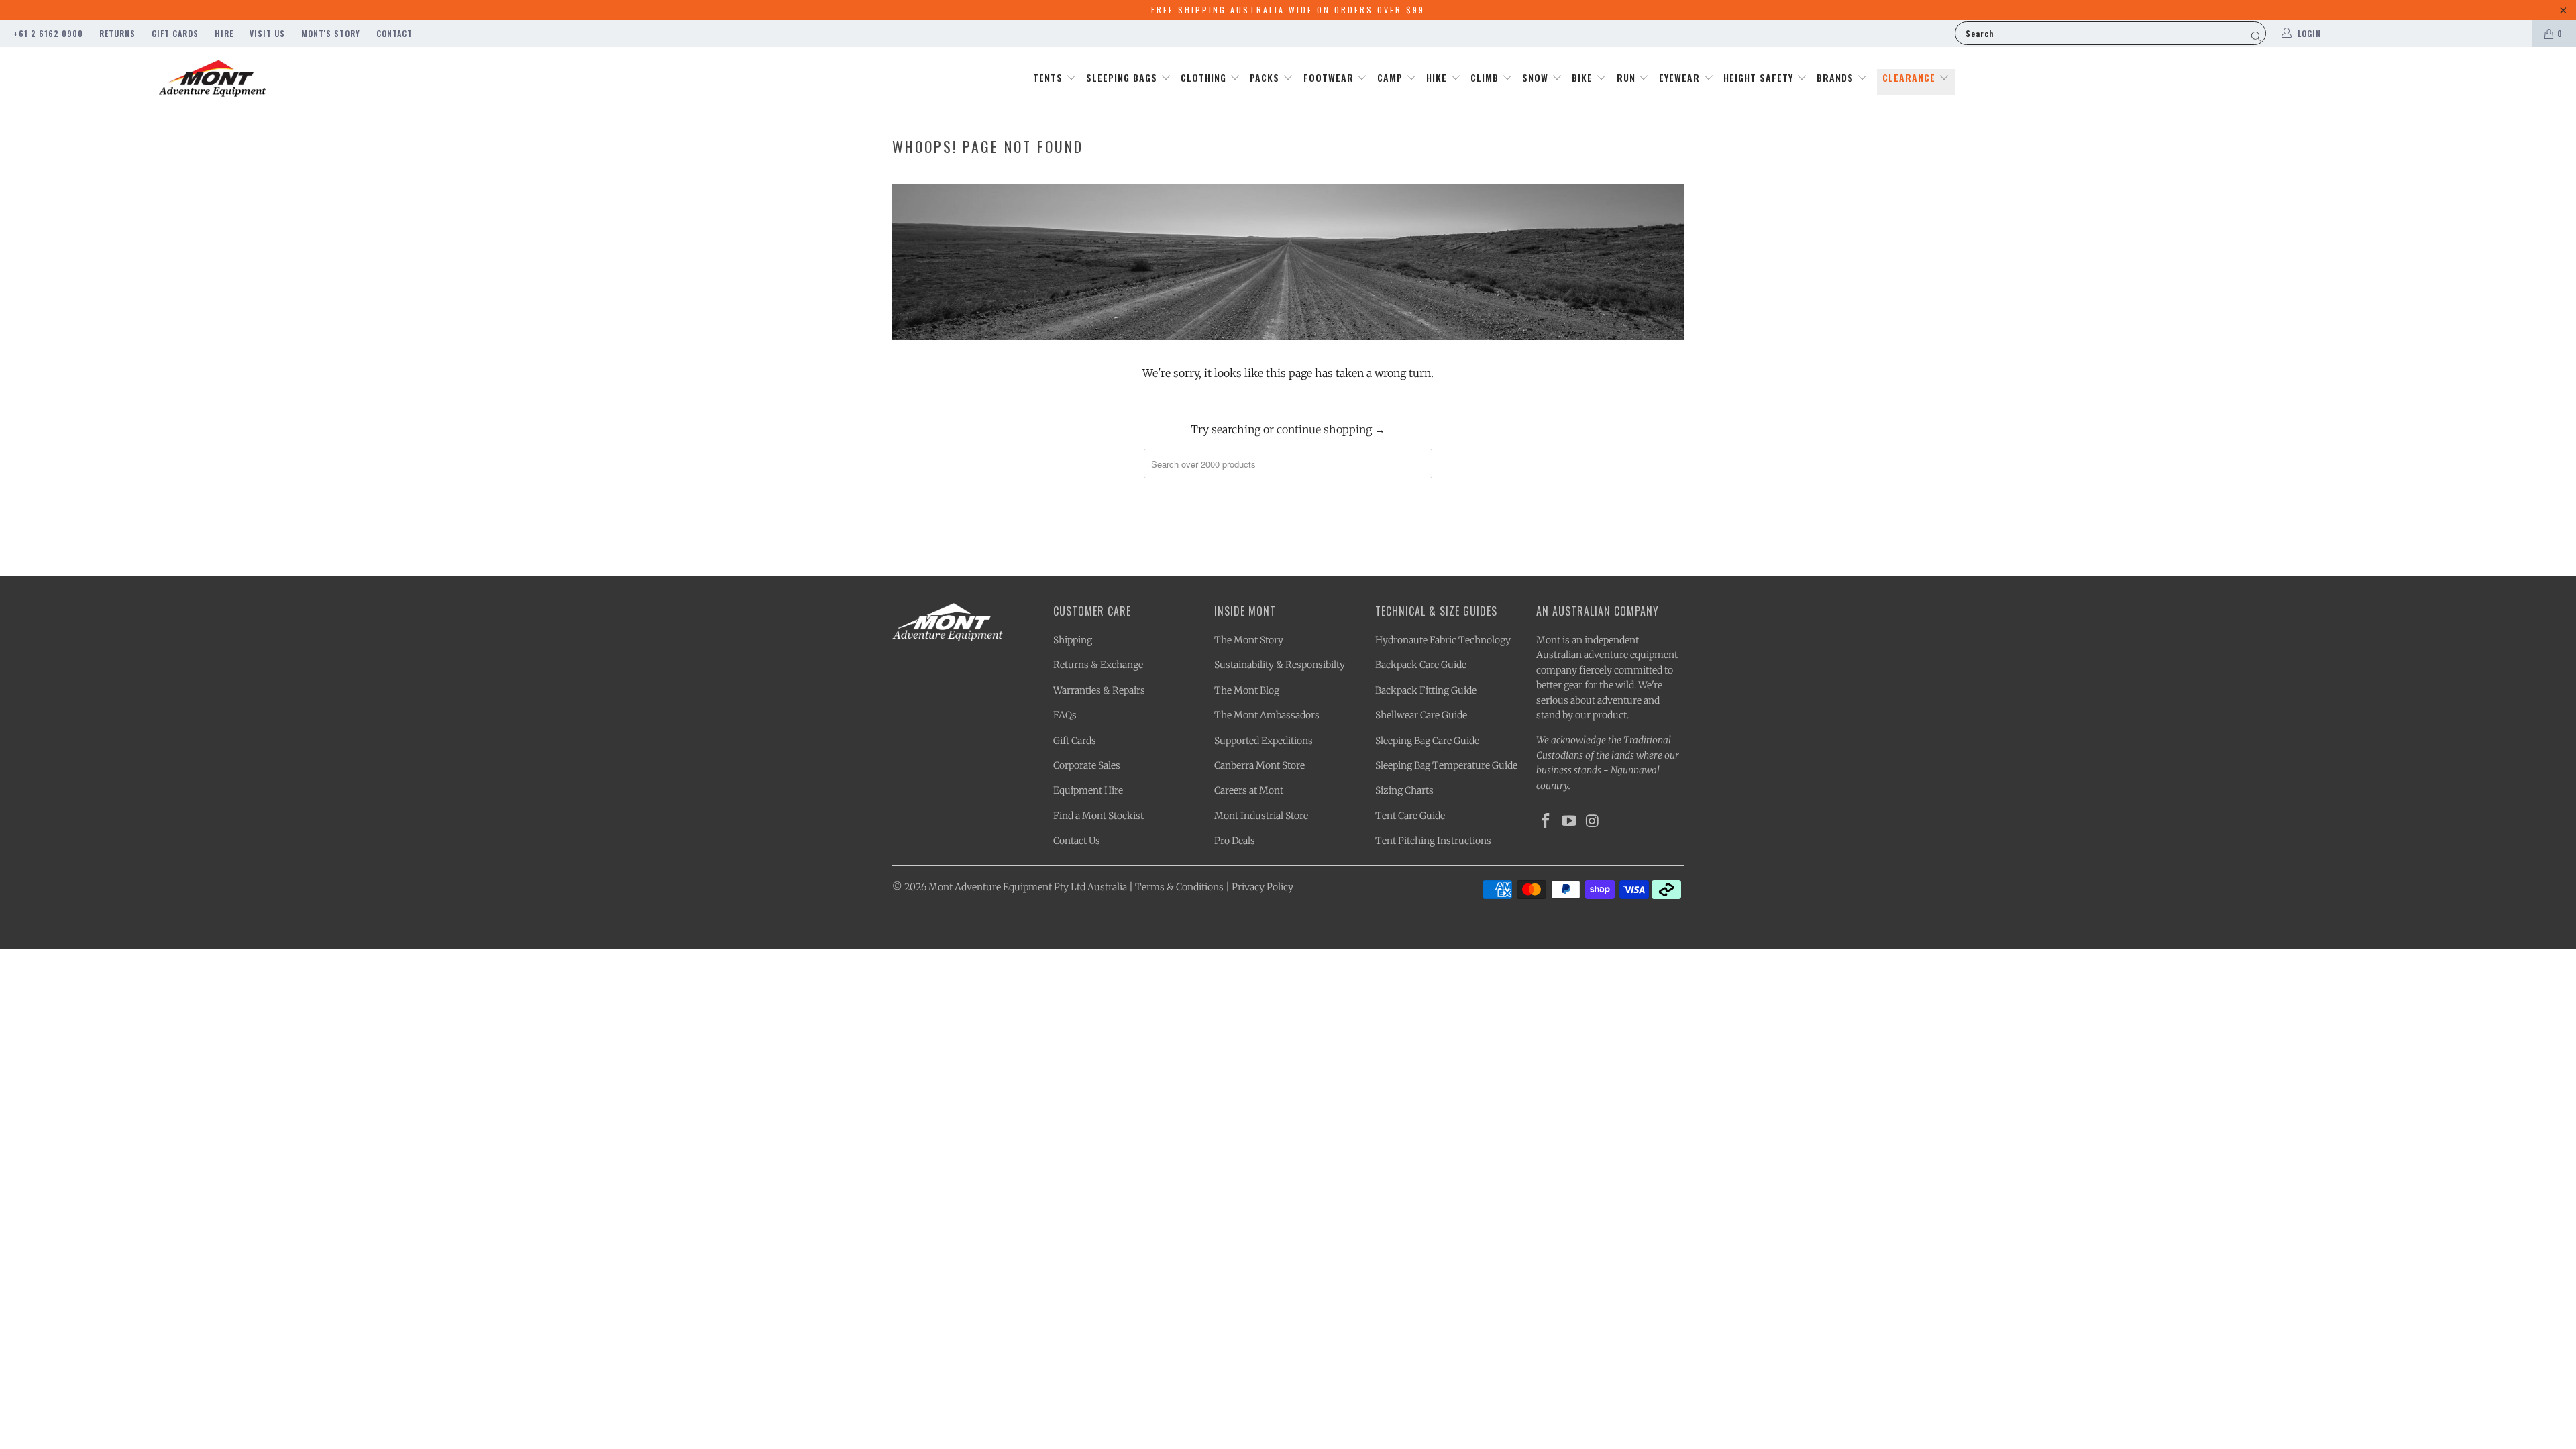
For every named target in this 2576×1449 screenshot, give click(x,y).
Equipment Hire (1088, 790)
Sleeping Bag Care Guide (1427, 741)
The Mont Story (1249, 640)
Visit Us (267, 33)
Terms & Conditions (1179, 887)
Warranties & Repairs (1099, 690)
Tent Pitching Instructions (1433, 841)
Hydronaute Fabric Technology (1443, 640)
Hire (224, 33)
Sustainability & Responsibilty (1280, 665)
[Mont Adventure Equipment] (213, 80)
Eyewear (1681, 77)
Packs (1266, 77)
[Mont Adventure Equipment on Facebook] (1546, 821)
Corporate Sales (1087, 765)
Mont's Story (331, 33)
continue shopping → (1331, 429)
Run (1628, 77)
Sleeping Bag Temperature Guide (1446, 765)
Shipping (1073, 640)
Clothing (1205, 77)
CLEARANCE (1911, 77)
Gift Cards (175, 33)
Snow (1537, 77)
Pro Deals (1235, 841)
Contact (394, 33)
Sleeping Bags (1123, 77)
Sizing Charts (1404, 790)
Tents (1050, 77)
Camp (1392, 77)
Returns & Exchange (1098, 665)
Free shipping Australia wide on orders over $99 (1288, 10)
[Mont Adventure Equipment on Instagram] (1593, 821)
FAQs (1065, 715)
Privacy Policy (1263, 887)
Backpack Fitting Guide (1426, 690)
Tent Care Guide (1410, 816)
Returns (117, 33)
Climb (1486, 77)
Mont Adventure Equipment (990, 887)
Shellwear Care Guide (1421, 715)
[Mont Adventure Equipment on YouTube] (1570, 821)
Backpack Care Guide (1421, 665)
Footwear (1330, 77)
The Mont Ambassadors (1267, 715)
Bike (1584, 77)
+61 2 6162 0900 (48, 33)
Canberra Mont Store (1259, 765)
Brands (1837, 77)
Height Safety (1760, 77)
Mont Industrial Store (1261, 816)
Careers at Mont (1249, 790)
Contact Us (1077, 841)
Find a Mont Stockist (1098, 816)
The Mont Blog (1247, 690)
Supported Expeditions (1264, 741)
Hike (1438, 77)
